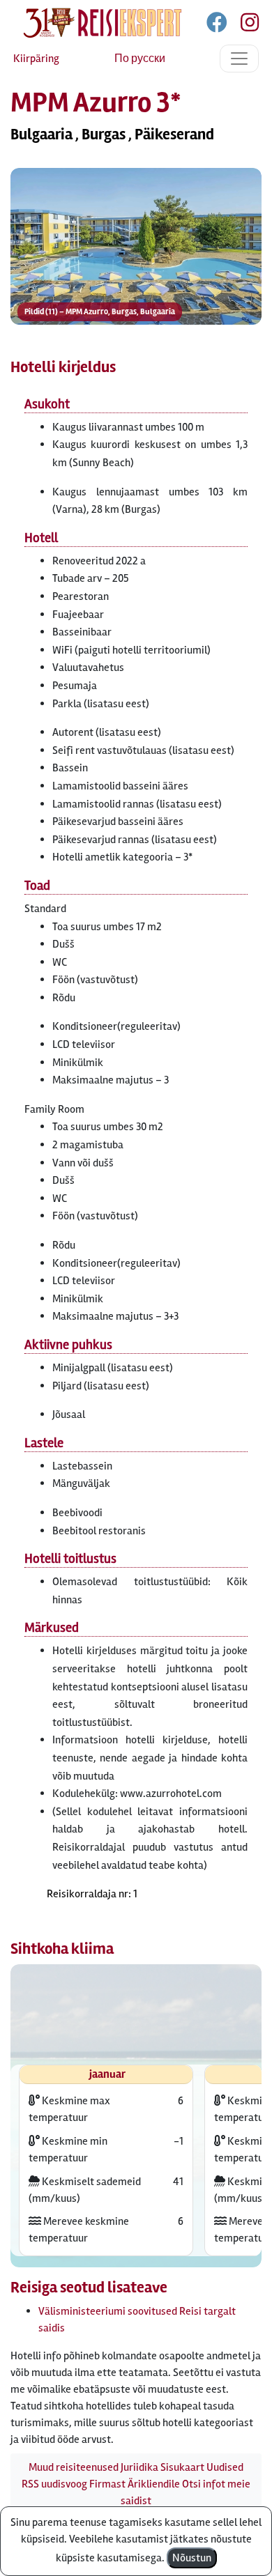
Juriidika (139, 2467)
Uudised (225, 2467)
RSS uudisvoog (54, 2484)
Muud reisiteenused (74, 2467)
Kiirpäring (36, 59)
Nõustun (192, 2558)
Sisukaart (182, 2467)
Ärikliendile (154, 2484)
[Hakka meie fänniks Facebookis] (218, 25)
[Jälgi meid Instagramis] (244, 25)
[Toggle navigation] (239, 59)
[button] (136, 246)
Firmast (107, 2484)
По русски (140, 59)
